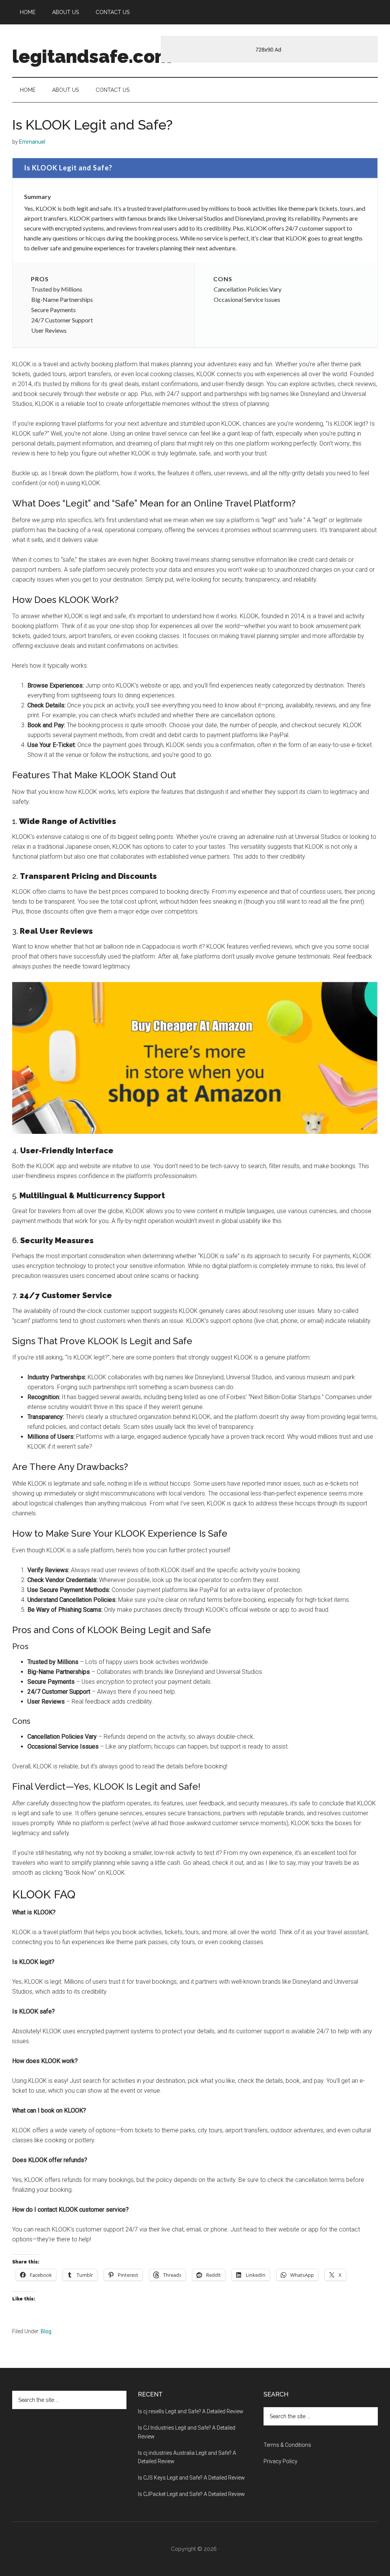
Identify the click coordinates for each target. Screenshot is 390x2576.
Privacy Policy (281, 2461)
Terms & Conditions (287, 2445)
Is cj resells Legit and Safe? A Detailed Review (191, 2411)
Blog (46, 2331)
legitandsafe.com (92, 56)
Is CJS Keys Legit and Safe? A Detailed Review (191, 2478)
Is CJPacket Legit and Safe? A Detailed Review (191, 2494)
